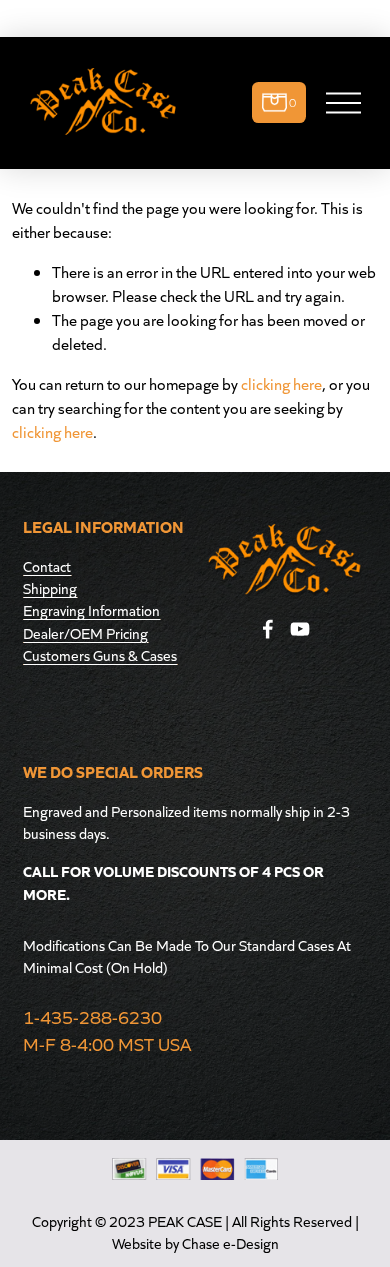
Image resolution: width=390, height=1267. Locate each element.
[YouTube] (300, 629)
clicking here (281, 383)
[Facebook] (268, 629)
